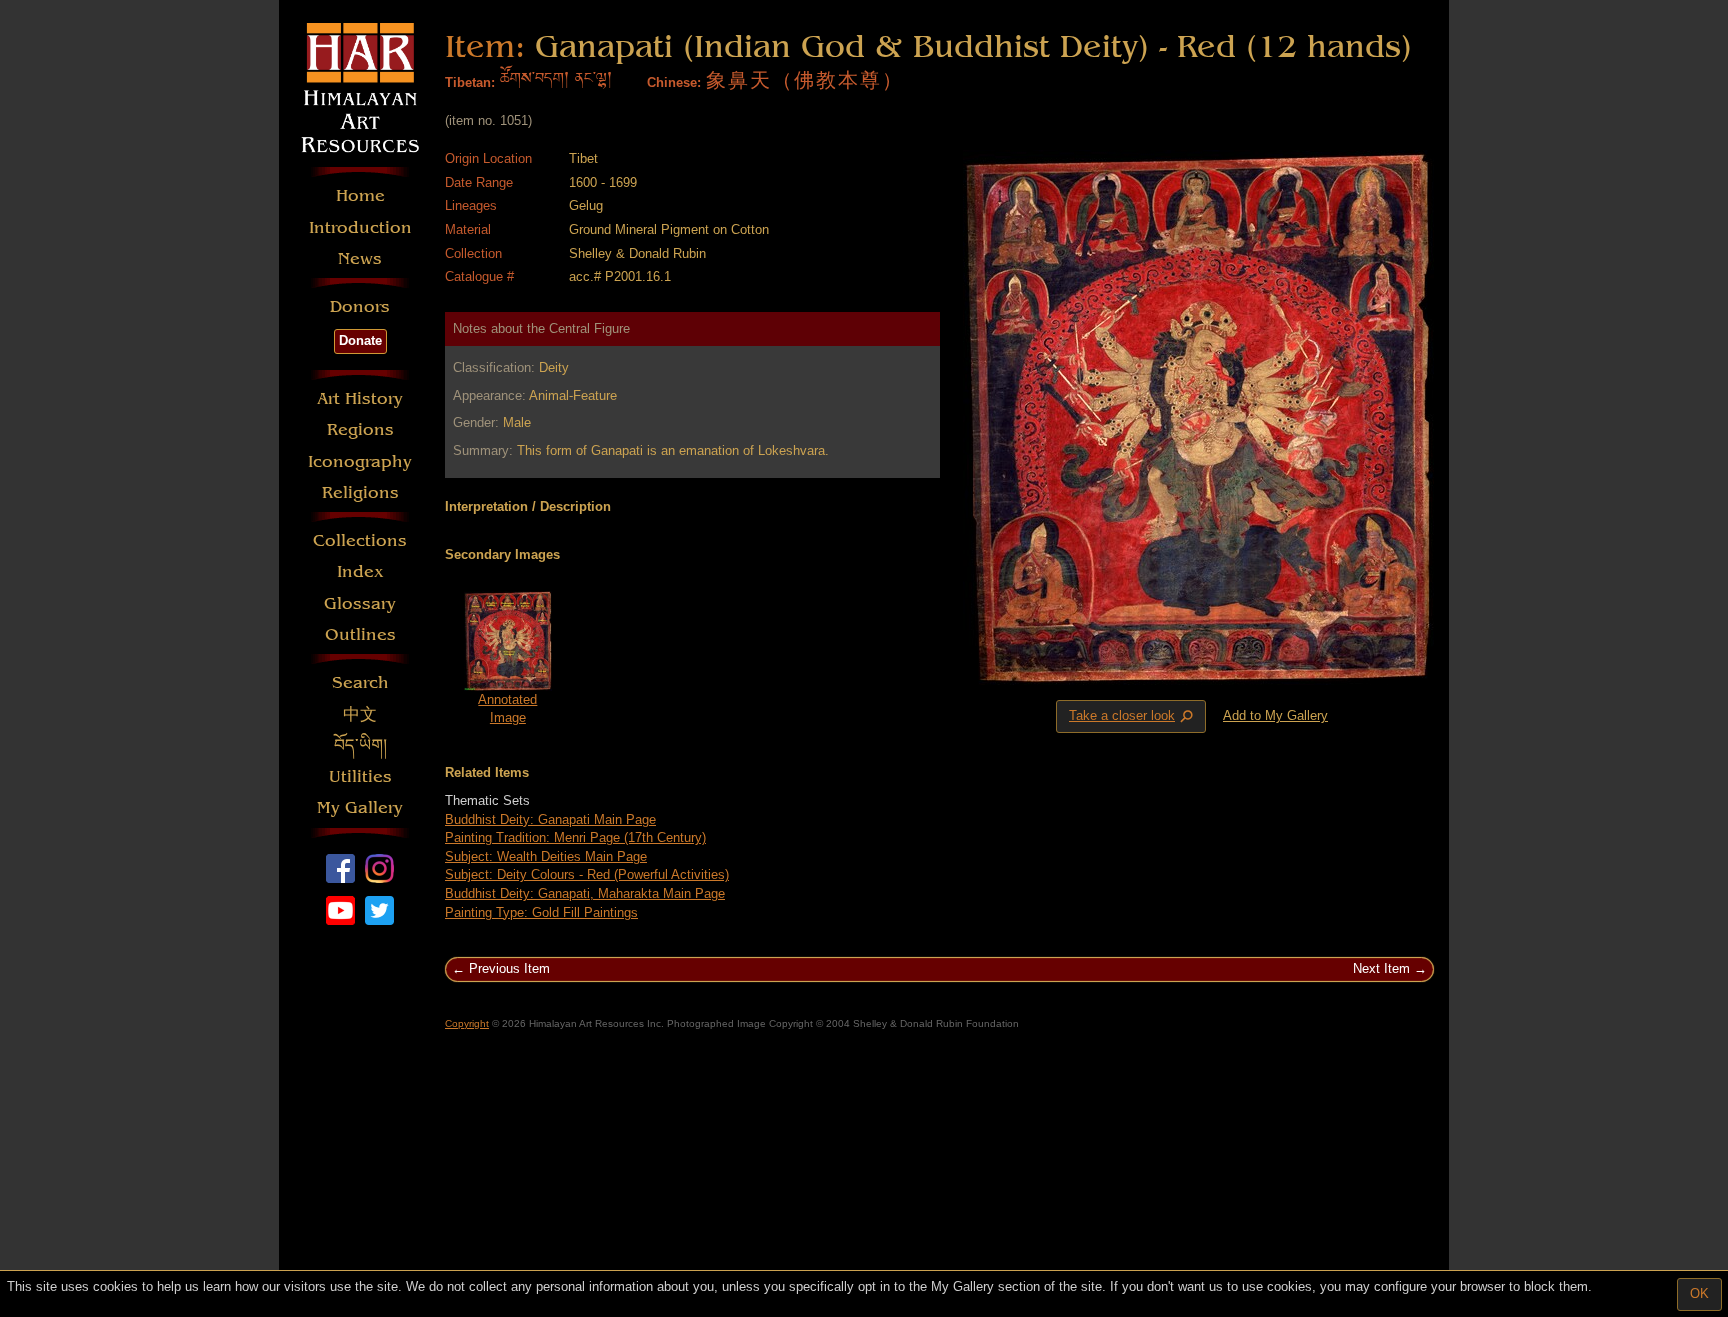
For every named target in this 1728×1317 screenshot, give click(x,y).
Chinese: (674, 82)
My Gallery (360, 807)
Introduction (360, 227)
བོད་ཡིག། (360, 745)
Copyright (467, 1023)
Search (360, 682)
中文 (360, 714)
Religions (360, 492)
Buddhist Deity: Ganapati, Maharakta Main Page (585, 893)
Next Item (1381, 968)
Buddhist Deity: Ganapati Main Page (550, 819)
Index (360, 571)
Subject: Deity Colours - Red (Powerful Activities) (587, 874)
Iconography (360, 461)
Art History (360, 398)
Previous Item (509, 968)
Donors (360, 306)
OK (1699, 1293)
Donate (360, 340)
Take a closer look (1133, 717)
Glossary (360, 603)
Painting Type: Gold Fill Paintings (541, 912)
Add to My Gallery (1275, 715)
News (360, 258)
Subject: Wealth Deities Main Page (546, 856)
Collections (360, 540)
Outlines (360, 634)
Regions (360, 429)
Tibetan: (470, 82)
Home (360, 195)
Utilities (360, 776)
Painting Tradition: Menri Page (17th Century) (575, 837)
